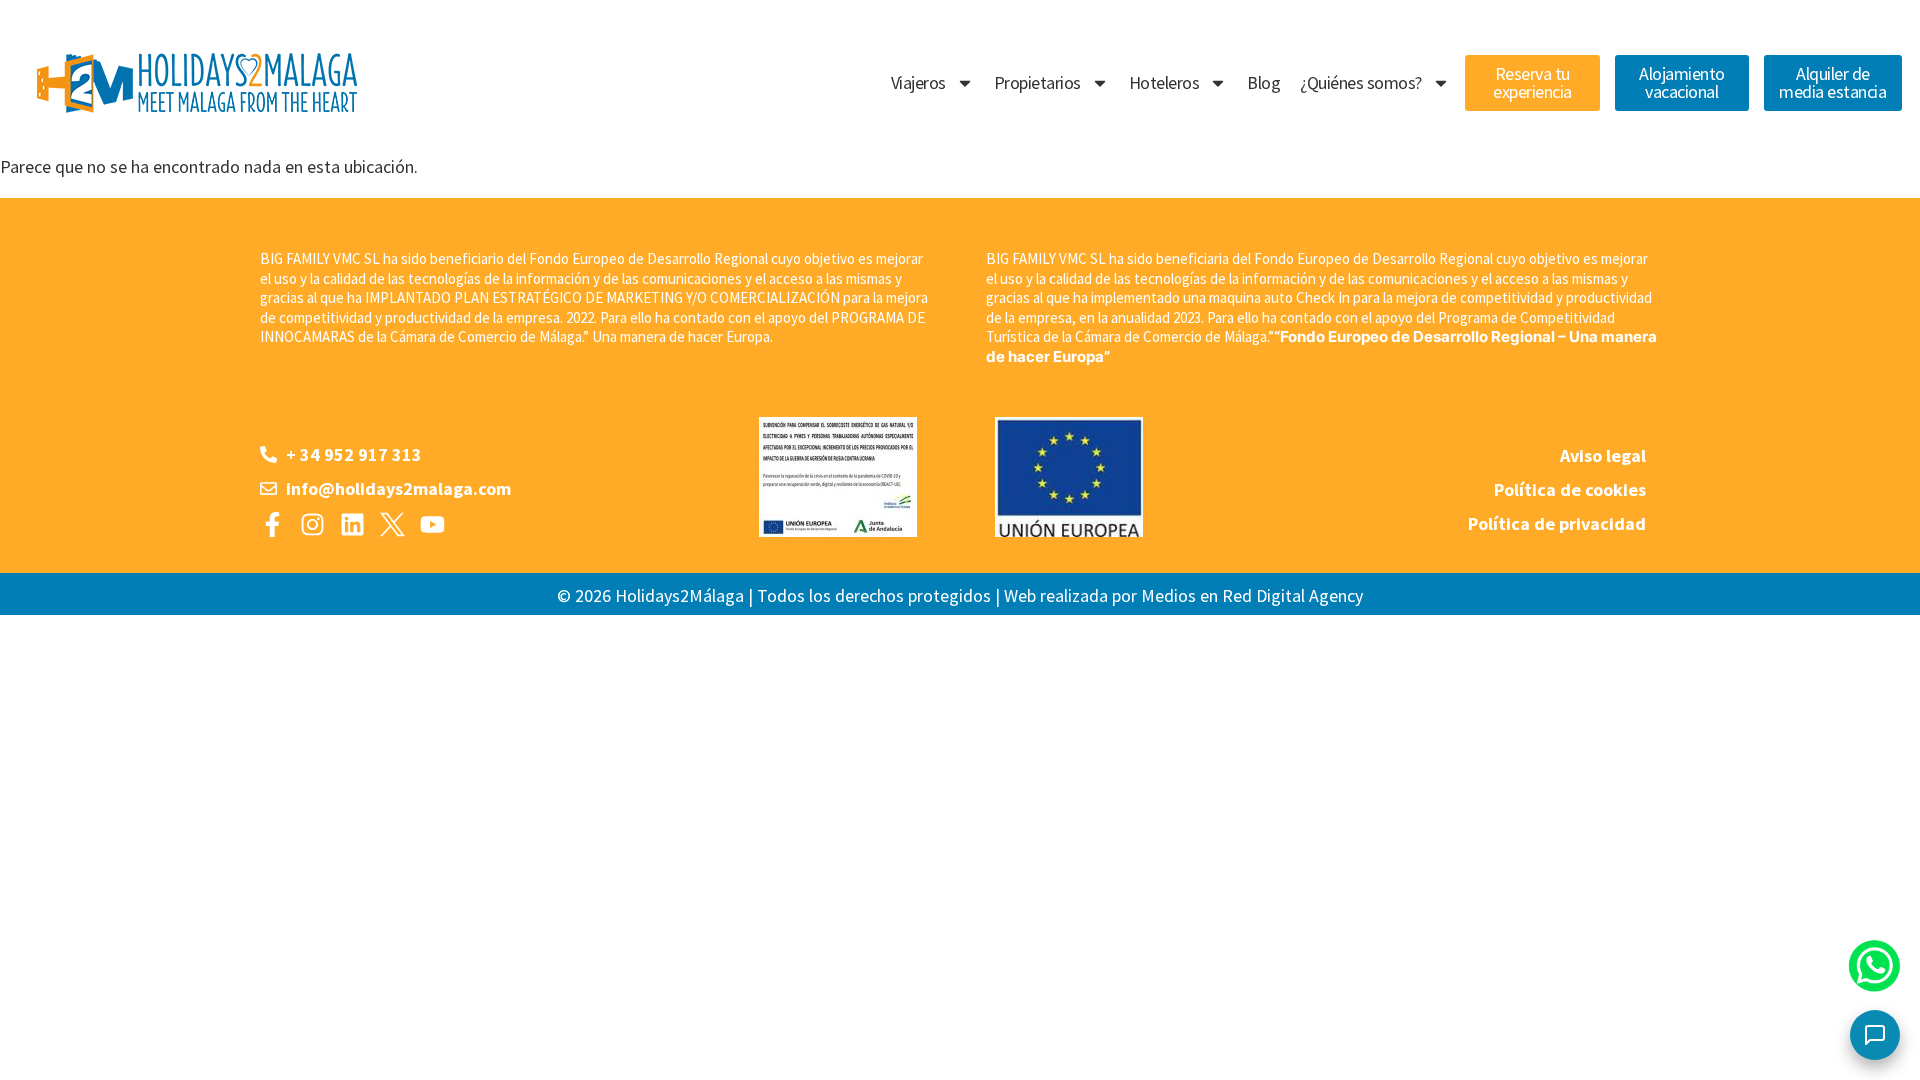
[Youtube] (432, 524)
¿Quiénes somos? (1361, 82)
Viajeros (918, 82)
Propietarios (1037, 82)
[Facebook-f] (272, 524)
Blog (1263, 82)
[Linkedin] (352, 524)
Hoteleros (1164, 82)
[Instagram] (312, 524)
